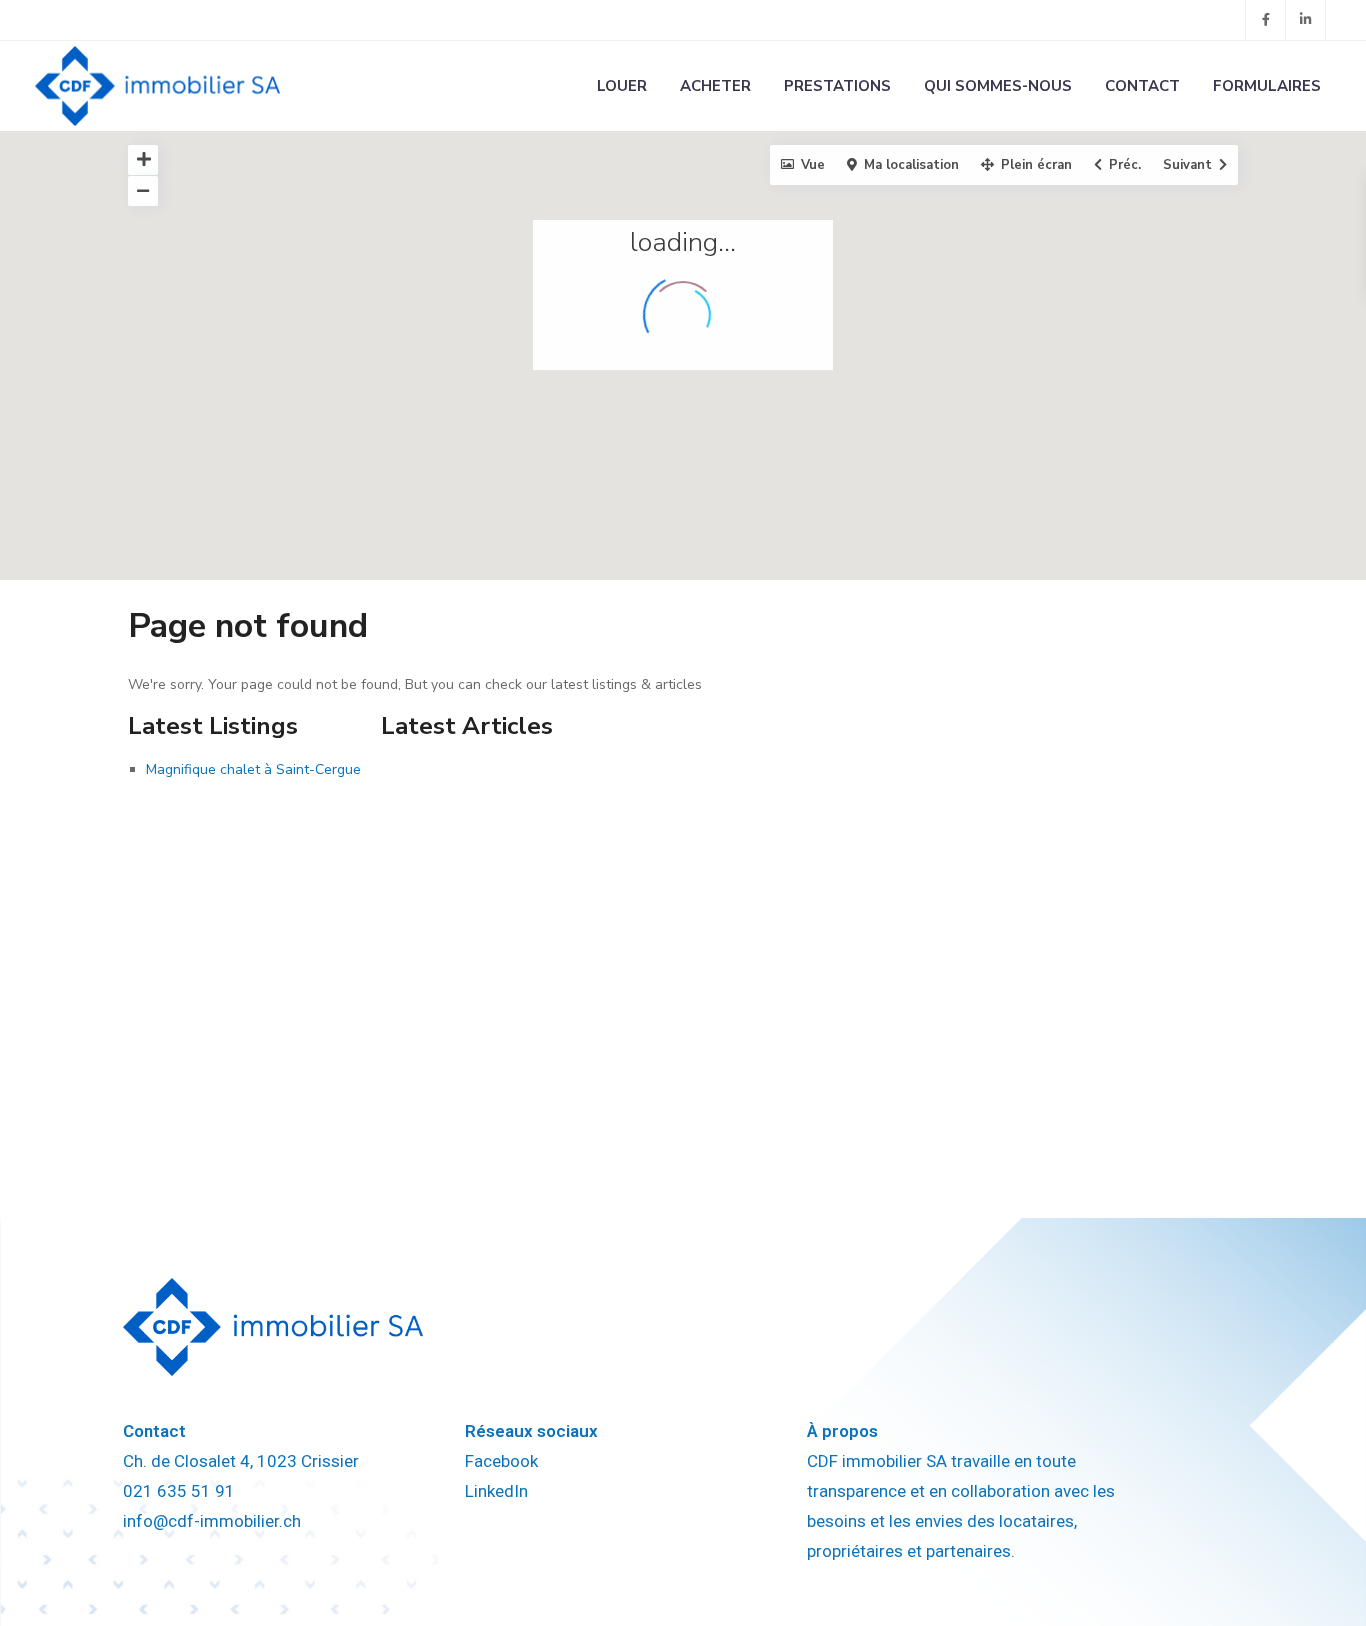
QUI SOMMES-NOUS (998, 86)
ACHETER (715, 86)
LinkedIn (496, 1491)
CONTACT (1142, 86)
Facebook (501, 1461)
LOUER (622, 86)
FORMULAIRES (1267, 86)
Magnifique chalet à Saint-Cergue (253, 769)
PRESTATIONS (837, 86)
